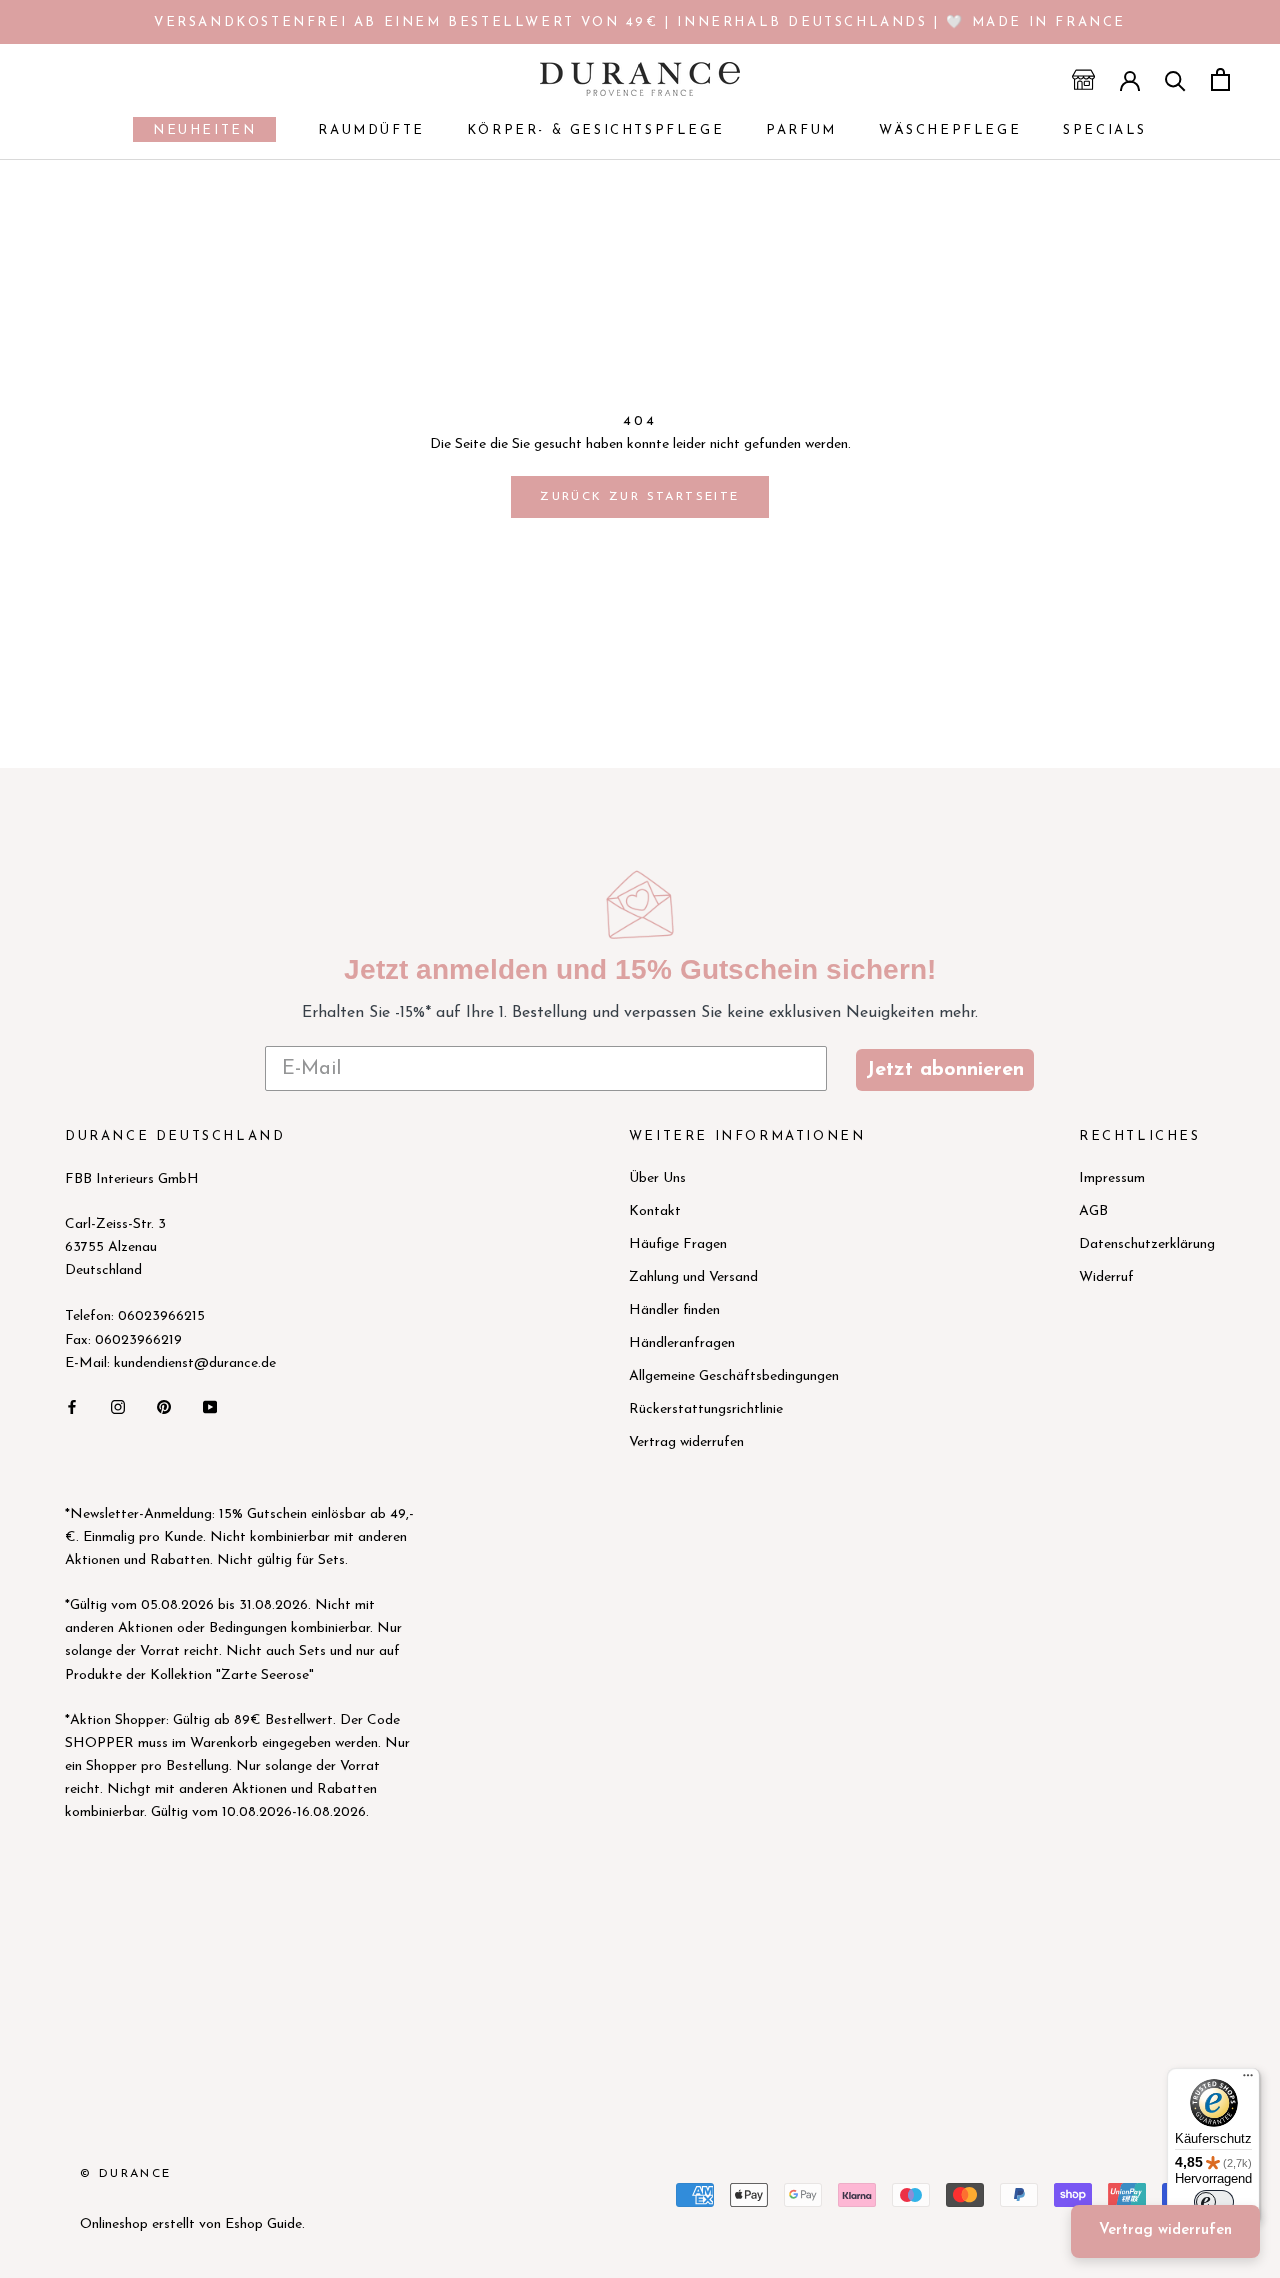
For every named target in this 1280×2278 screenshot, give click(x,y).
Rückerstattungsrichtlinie (706, 1409)
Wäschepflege (950, 130)
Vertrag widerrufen (686, 1442)
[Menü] (1248, 2080)
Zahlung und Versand (693, 1277)
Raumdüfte (371, 130)
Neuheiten (194, 133)
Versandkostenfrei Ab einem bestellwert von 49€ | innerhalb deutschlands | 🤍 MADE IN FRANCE (640, 22)
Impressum (1112, 1178)
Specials (1105, 130)
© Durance (126, 2174)
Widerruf (1106, 1277)
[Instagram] (118, 1406)
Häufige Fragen (678, 1244)
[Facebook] (72, 1406)
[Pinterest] (164, 1406)
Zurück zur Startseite (639, 497)
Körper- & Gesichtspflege (595, 130)
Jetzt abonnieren (945, 1070)
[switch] (1214, 2202)
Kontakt (655, 1211)
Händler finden (674, 1310)
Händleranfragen (682, 1343)
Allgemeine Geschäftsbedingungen (734, 1376)
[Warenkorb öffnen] (1220, 79)
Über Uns (657, 1178)
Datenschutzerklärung (1147, 1244)
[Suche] (1175, 79)
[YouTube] (210, 1406)
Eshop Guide (263, 2224)
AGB (1093, 1211)
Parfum (801, 130)
